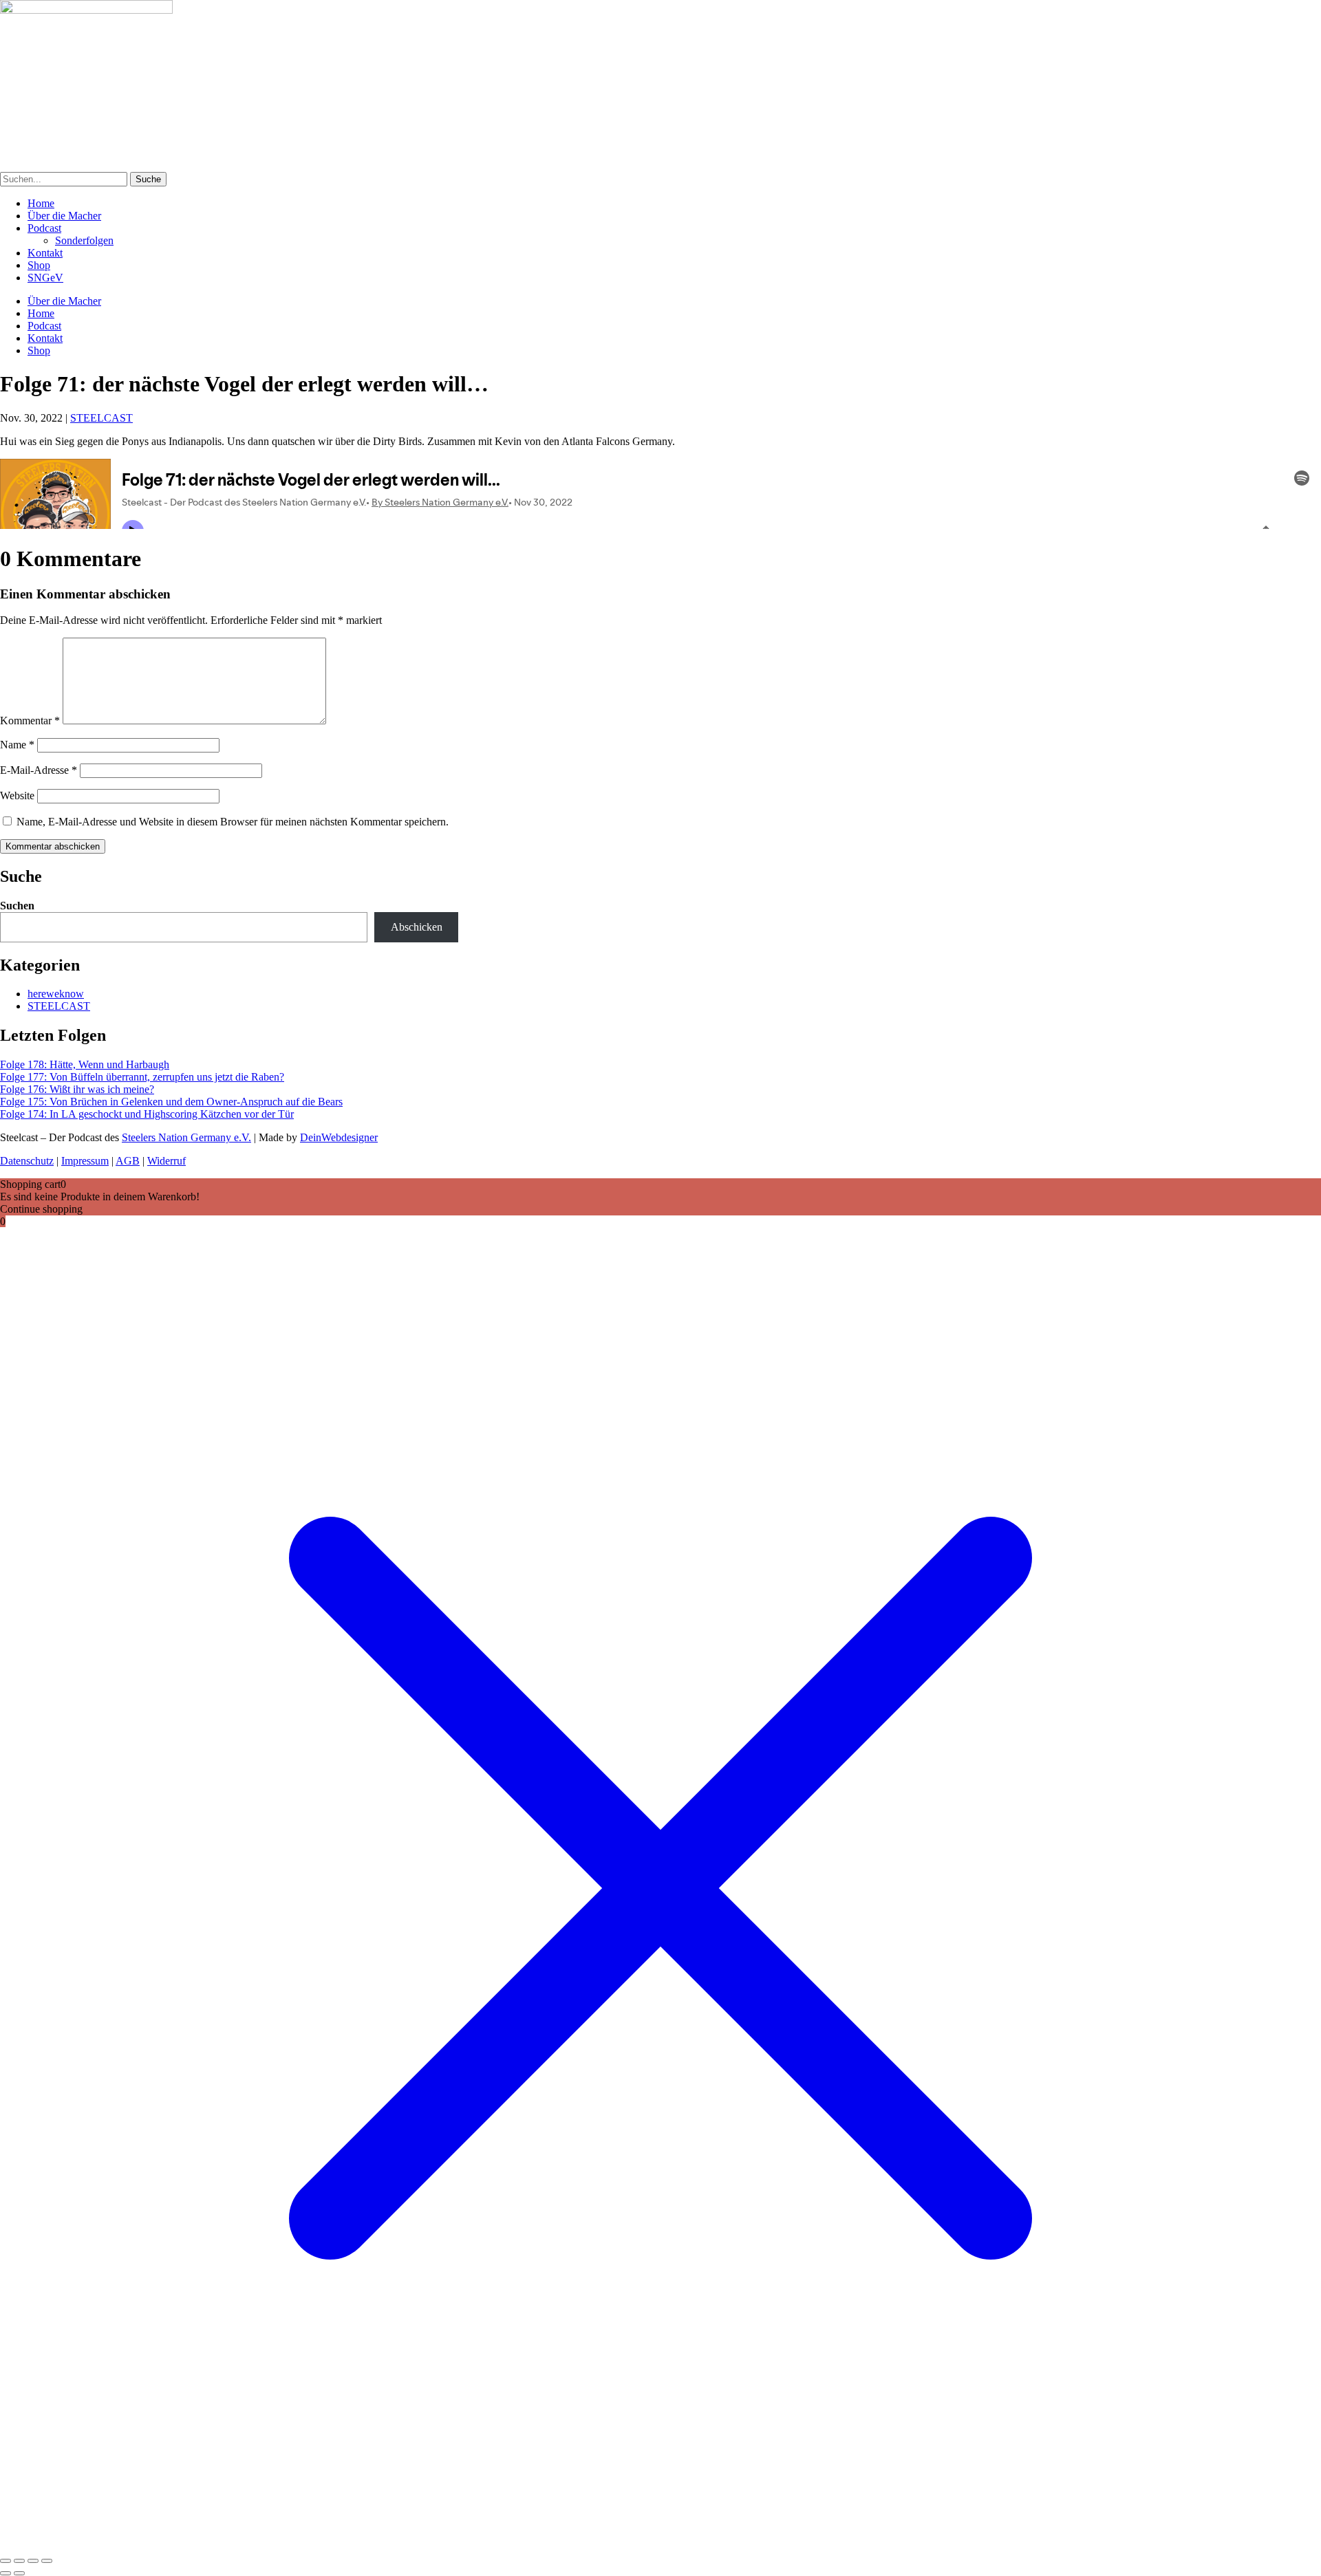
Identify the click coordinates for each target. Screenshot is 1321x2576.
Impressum (85, 1161)
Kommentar (30, 721)
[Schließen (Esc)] (47, 2561)
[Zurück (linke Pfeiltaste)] (6, 2573)
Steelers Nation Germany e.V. (186, 1137)
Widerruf (167, 1161)
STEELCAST (101, 418)
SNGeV (45, 278)
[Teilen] (33, 2561)
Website (17, 795)
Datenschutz (27, 1161)
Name (17, 745)
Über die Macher (64, 216)
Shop (39, 265)
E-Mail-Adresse (39, 770)
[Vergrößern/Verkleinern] (6, 2561)
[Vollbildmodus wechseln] (19, 2561)
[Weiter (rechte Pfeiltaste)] (19, 2573)
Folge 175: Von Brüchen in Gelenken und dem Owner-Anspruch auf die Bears (171, 1102)
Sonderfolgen (84, 240)
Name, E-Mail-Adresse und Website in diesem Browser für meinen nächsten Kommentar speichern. (233, 822)
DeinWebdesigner (339, 1137)
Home (41, 203)
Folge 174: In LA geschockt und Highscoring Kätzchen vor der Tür (147, 1114)
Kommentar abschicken (53, 846)
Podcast (44, 228)
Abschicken (417, 927)
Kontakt (45, 253)
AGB (128, 1161)
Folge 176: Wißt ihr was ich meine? (77, 1089)
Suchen (17, 906)
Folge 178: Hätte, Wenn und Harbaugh (85, 1064)
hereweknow (56, 994)
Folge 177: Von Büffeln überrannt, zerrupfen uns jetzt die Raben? (142, 1077)
